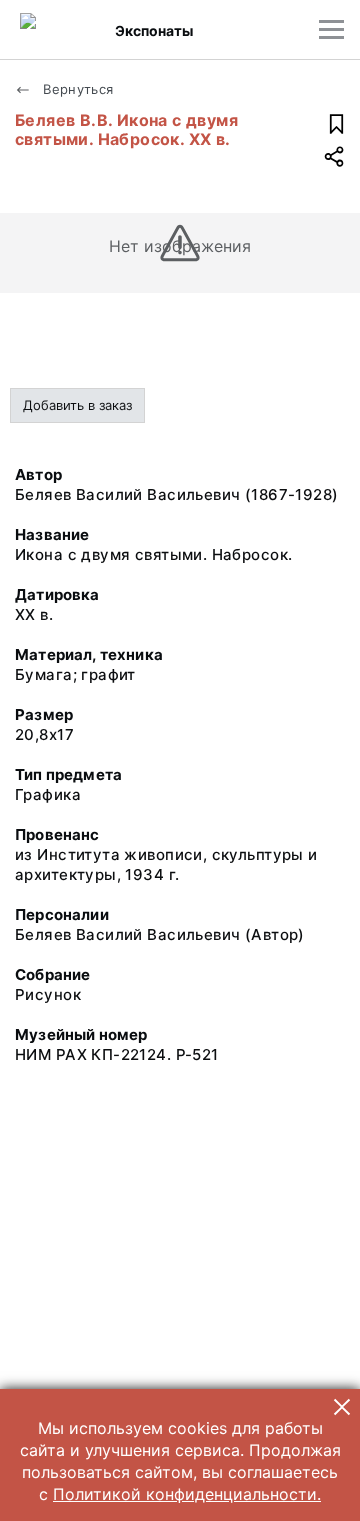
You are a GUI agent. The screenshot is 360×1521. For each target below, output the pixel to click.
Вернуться (76, 89)
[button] (342, 1407)
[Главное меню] (331, 29)
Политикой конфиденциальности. (187, 1494)
